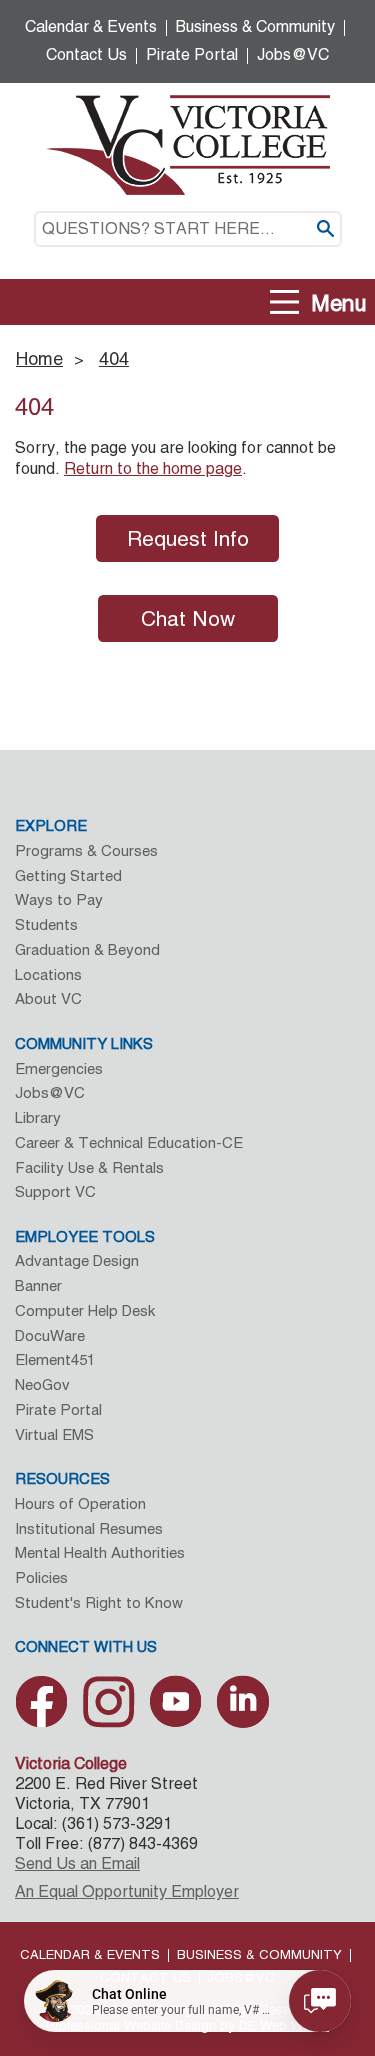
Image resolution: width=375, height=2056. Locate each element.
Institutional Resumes (89, 1528)
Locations (48, 974)
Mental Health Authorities (100, 1552)
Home (39, 358)
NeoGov (42, 1384)
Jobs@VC (293, 54)
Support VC (55, 1191)
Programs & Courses (86, 850)
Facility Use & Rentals (89, 1167)
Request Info (188, 538)
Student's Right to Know (99, 1602)
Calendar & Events (91, 26)
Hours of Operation (80, 1503)
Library (38, 1117)
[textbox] (188, 229)
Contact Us (86, 54)
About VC (48, 998)
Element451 (55, 1359)
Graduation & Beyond (87, 949)
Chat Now (188, 618)
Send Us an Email (77, 1863)
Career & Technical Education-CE (129, 1142)
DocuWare (50, 1335)
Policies (41, 1577)
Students (46, 924)
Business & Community (255, 26)
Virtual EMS (54, 1434)
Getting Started (68, 875)
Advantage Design (77, 1260)
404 (114, 358)
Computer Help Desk (85, 1310)
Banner (38, 1285)
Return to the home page (153, 468)
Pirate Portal (192, 54)
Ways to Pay (59, 899)
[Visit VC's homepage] (188, 143)
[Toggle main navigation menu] (285, 302)
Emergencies (59, 1068)
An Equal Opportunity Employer (127, 1891)
